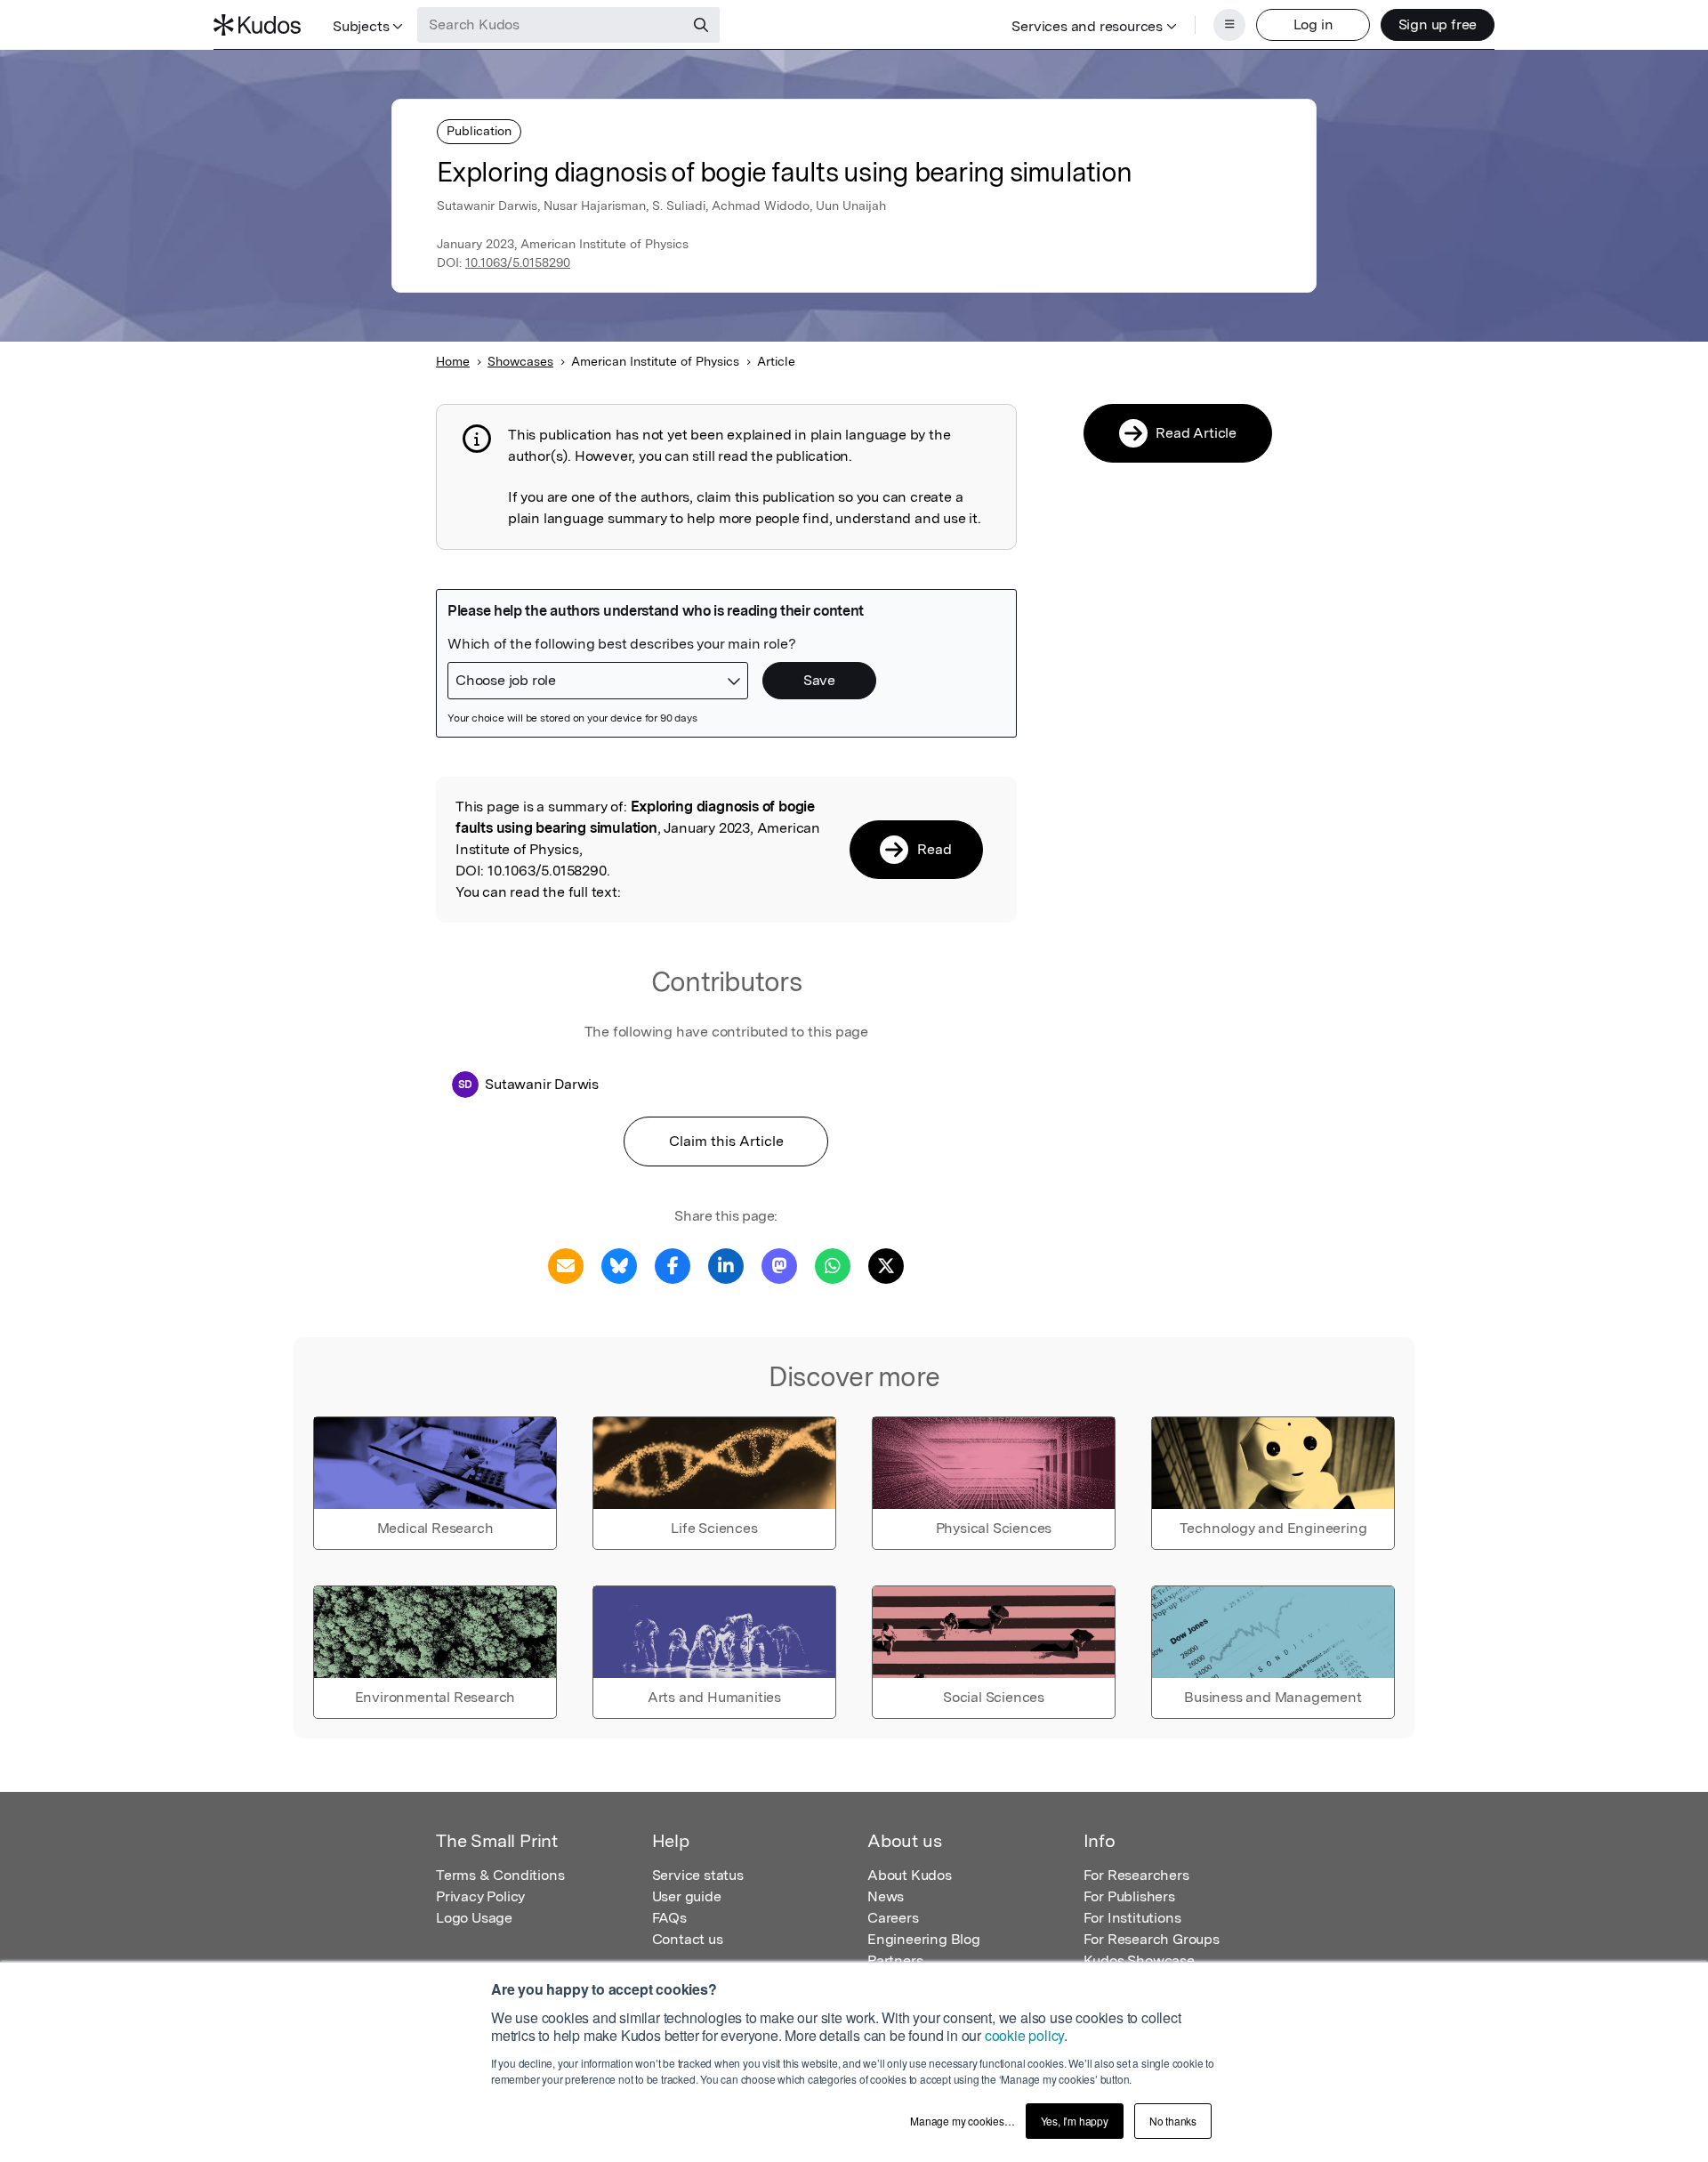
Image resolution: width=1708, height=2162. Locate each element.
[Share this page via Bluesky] (619, 1265)
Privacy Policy (480, 1896)
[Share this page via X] (886, 1265)
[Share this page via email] (566, 1265)
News (886, 1896)
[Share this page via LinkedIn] (726, 1265)
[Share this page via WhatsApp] (833, 1265)
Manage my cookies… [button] (962, 2121)
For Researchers (1136, 1875)
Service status (698, 1875)
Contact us (688, 1939)
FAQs (669, 1918)
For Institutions (1132, 1918)
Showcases (520, 361)
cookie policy (1024, 2035)
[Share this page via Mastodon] (779, 1265)
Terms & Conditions (500, 1875)
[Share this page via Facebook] (673, 1265)
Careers (893, 1918)
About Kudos (910, 1875)
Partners (895, 1960)
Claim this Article (726, 1141)
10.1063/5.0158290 (518, 262)
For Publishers (1129, 1896)
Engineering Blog (924, 1939)
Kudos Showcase (1139, 1960)
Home (453, 361)
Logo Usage (474, 1918)
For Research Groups (1152, 1939)
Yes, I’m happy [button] (1075, 2121)
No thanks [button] (1173, 2121)
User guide (687, 1896)
